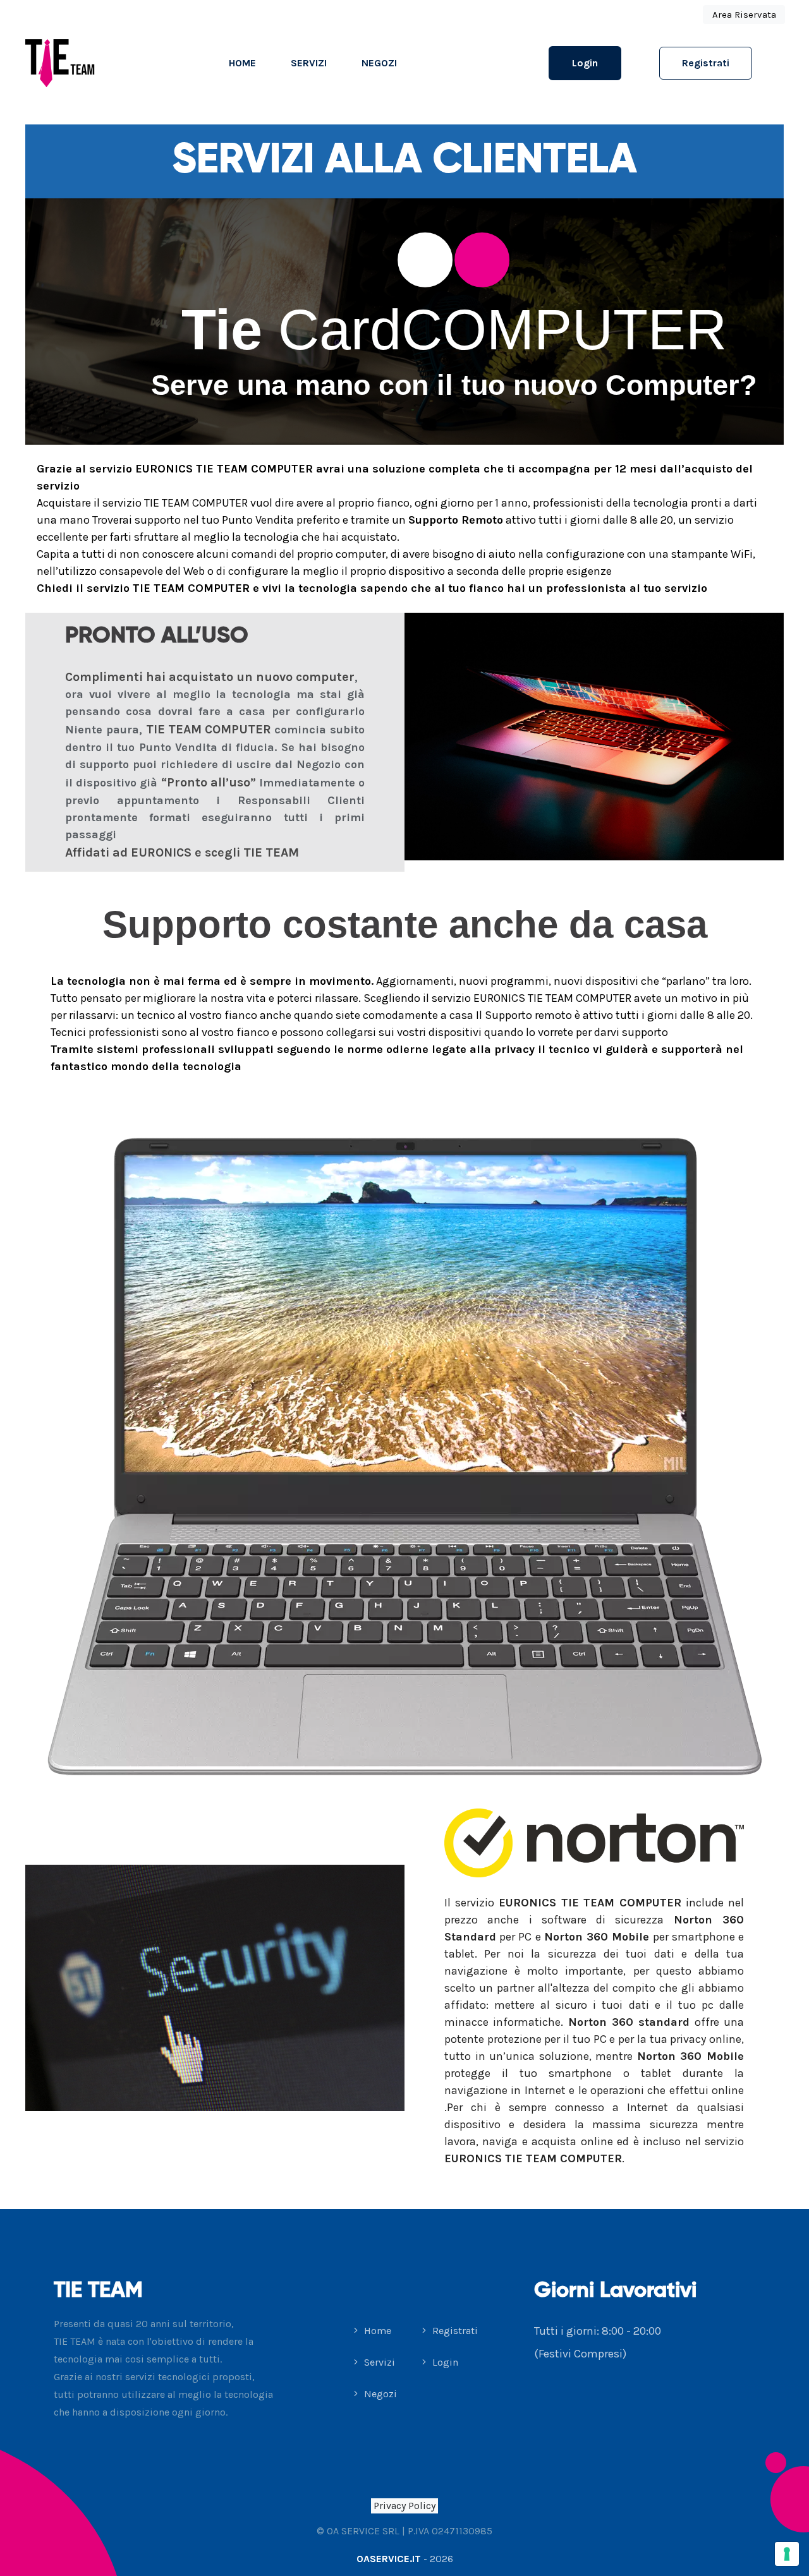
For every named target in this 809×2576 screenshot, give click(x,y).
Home (376, 2331)
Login (585, 63)
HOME (242, 63)
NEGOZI (379, 63)
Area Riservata (744, 15)
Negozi (379, 2394)
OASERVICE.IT (389, 2559)
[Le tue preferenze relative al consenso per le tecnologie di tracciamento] (787, 2554)
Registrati (706, 63)
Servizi (309, 63)
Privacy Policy (404, 2506)
